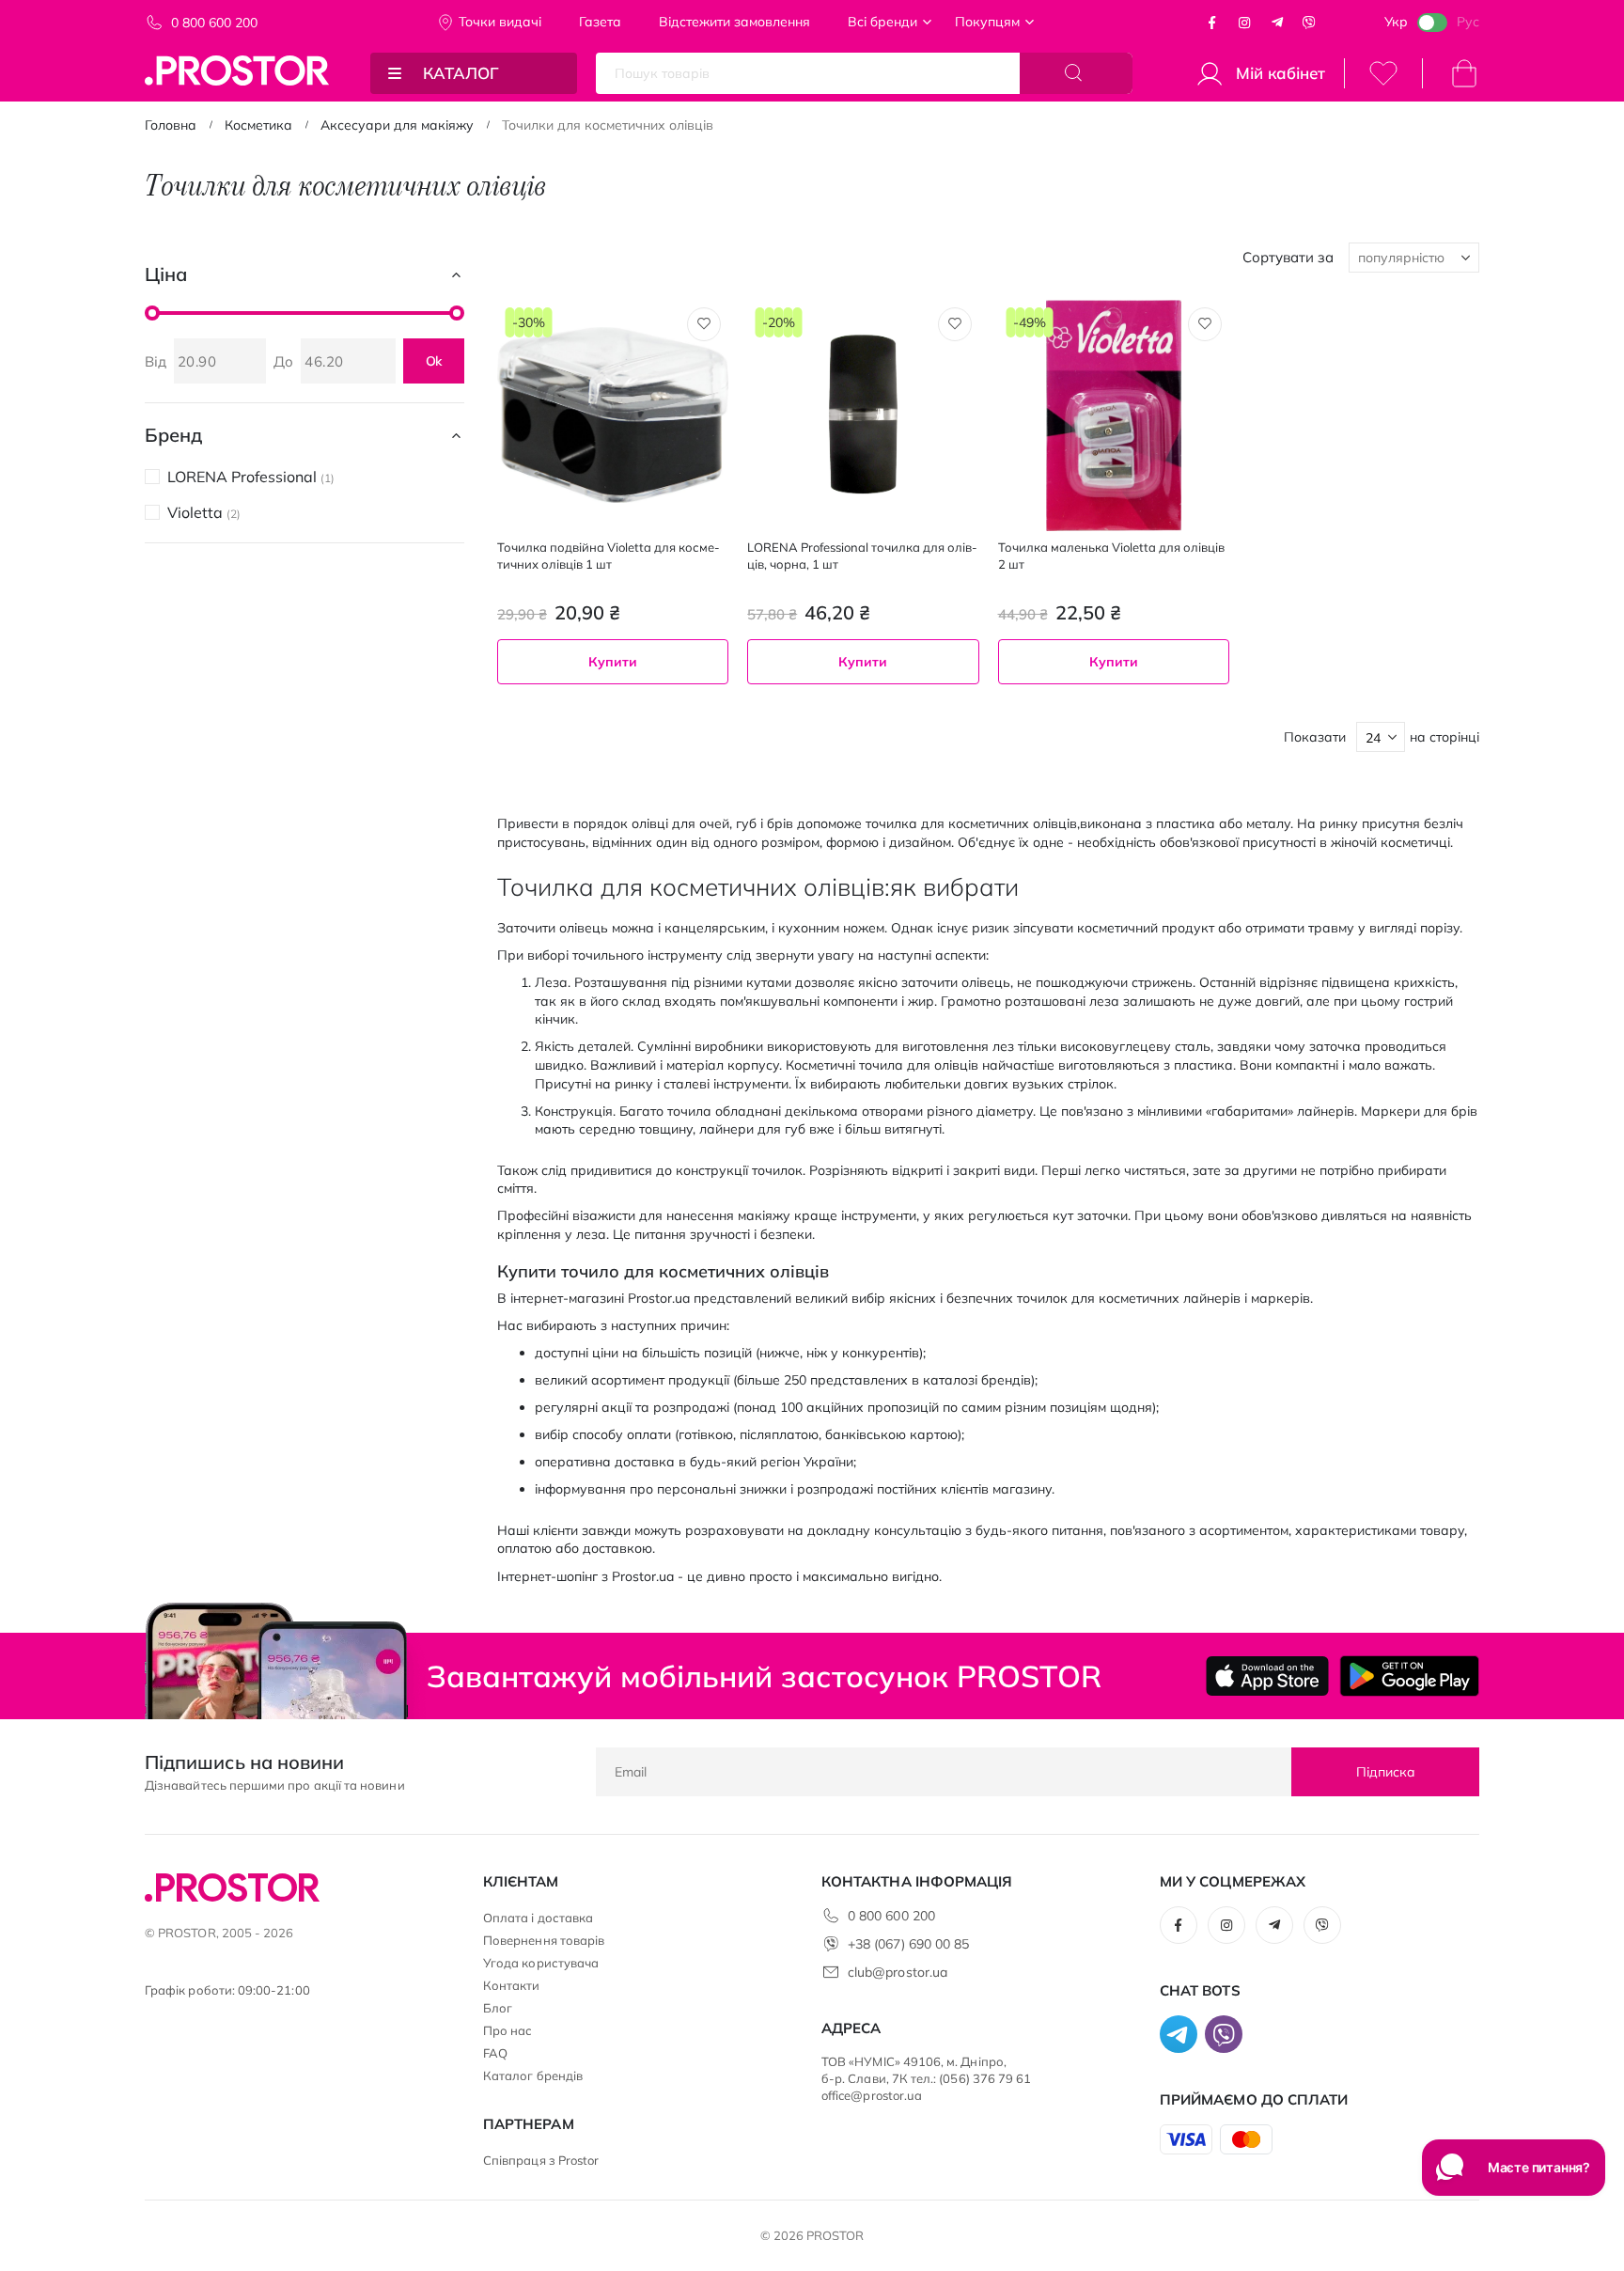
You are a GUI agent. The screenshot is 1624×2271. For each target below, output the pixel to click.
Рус (1468, 22)
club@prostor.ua (898, 1972)
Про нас (507, 2030)
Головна (171, 125)
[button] (704, 324)
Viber (1309, 23)
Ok (434, 361)
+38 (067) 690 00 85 (908, 1944)
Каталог (461, 73)
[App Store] (1267, 1676)
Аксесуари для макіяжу (397, 125)
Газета (600, 22)
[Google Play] (1409, 1676)
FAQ (495, 2053)
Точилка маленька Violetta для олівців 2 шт (1111, 556)
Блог (498, 2008)
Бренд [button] (173, 435)
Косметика (258, 125)
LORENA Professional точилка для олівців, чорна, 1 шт (862, 556)
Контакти (512, 1985)
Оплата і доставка (538, 1918)
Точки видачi (500, 22)
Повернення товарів (544, 1940)
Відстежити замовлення (734, 22)
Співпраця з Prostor (541, 2160)
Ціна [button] (166, 274)
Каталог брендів (533, 2075)
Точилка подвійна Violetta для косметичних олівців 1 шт (609, 556)
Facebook (1212, 23)
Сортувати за (1288, 257)
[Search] (1076, 73)
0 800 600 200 (214, 23)
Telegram (1277, 23)
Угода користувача (541, 1963)
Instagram (1244, 23)
